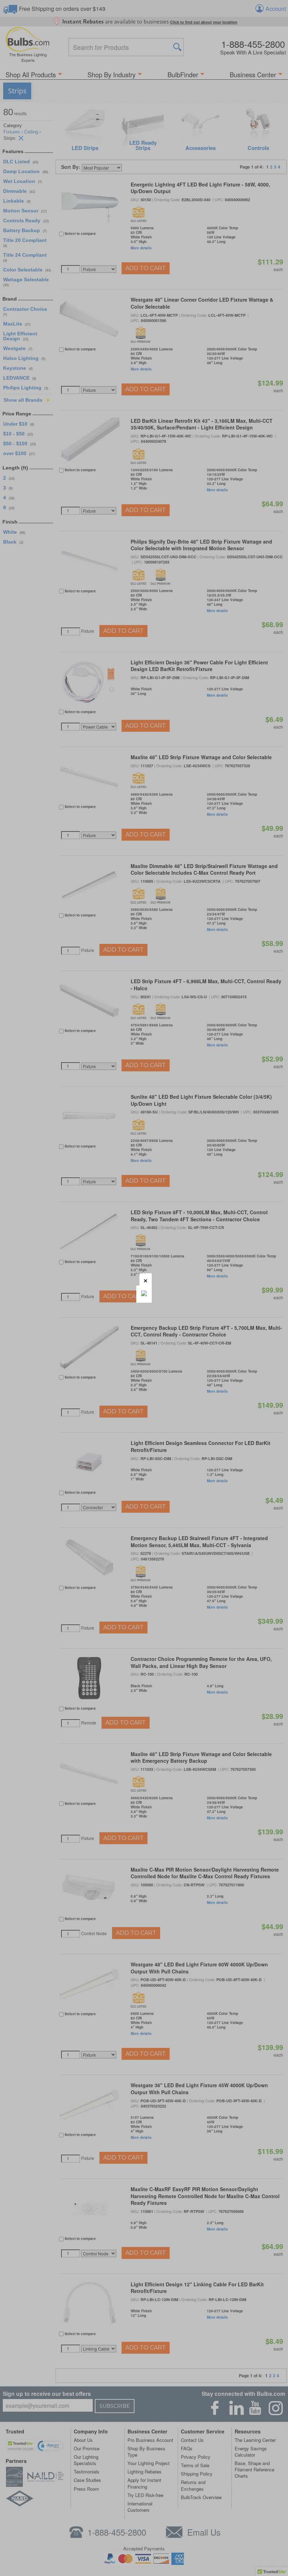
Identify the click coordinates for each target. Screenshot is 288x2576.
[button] (146, 1279)
